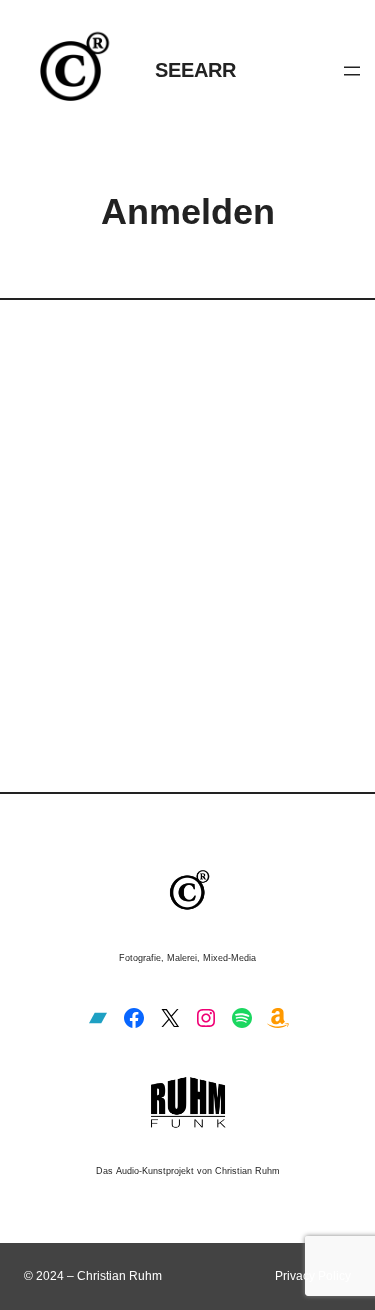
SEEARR (195, 70)
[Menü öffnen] (352, 71)
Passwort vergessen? (187, 685)
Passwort (63, 480)
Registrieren (272, 626)
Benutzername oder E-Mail (123, 391)
